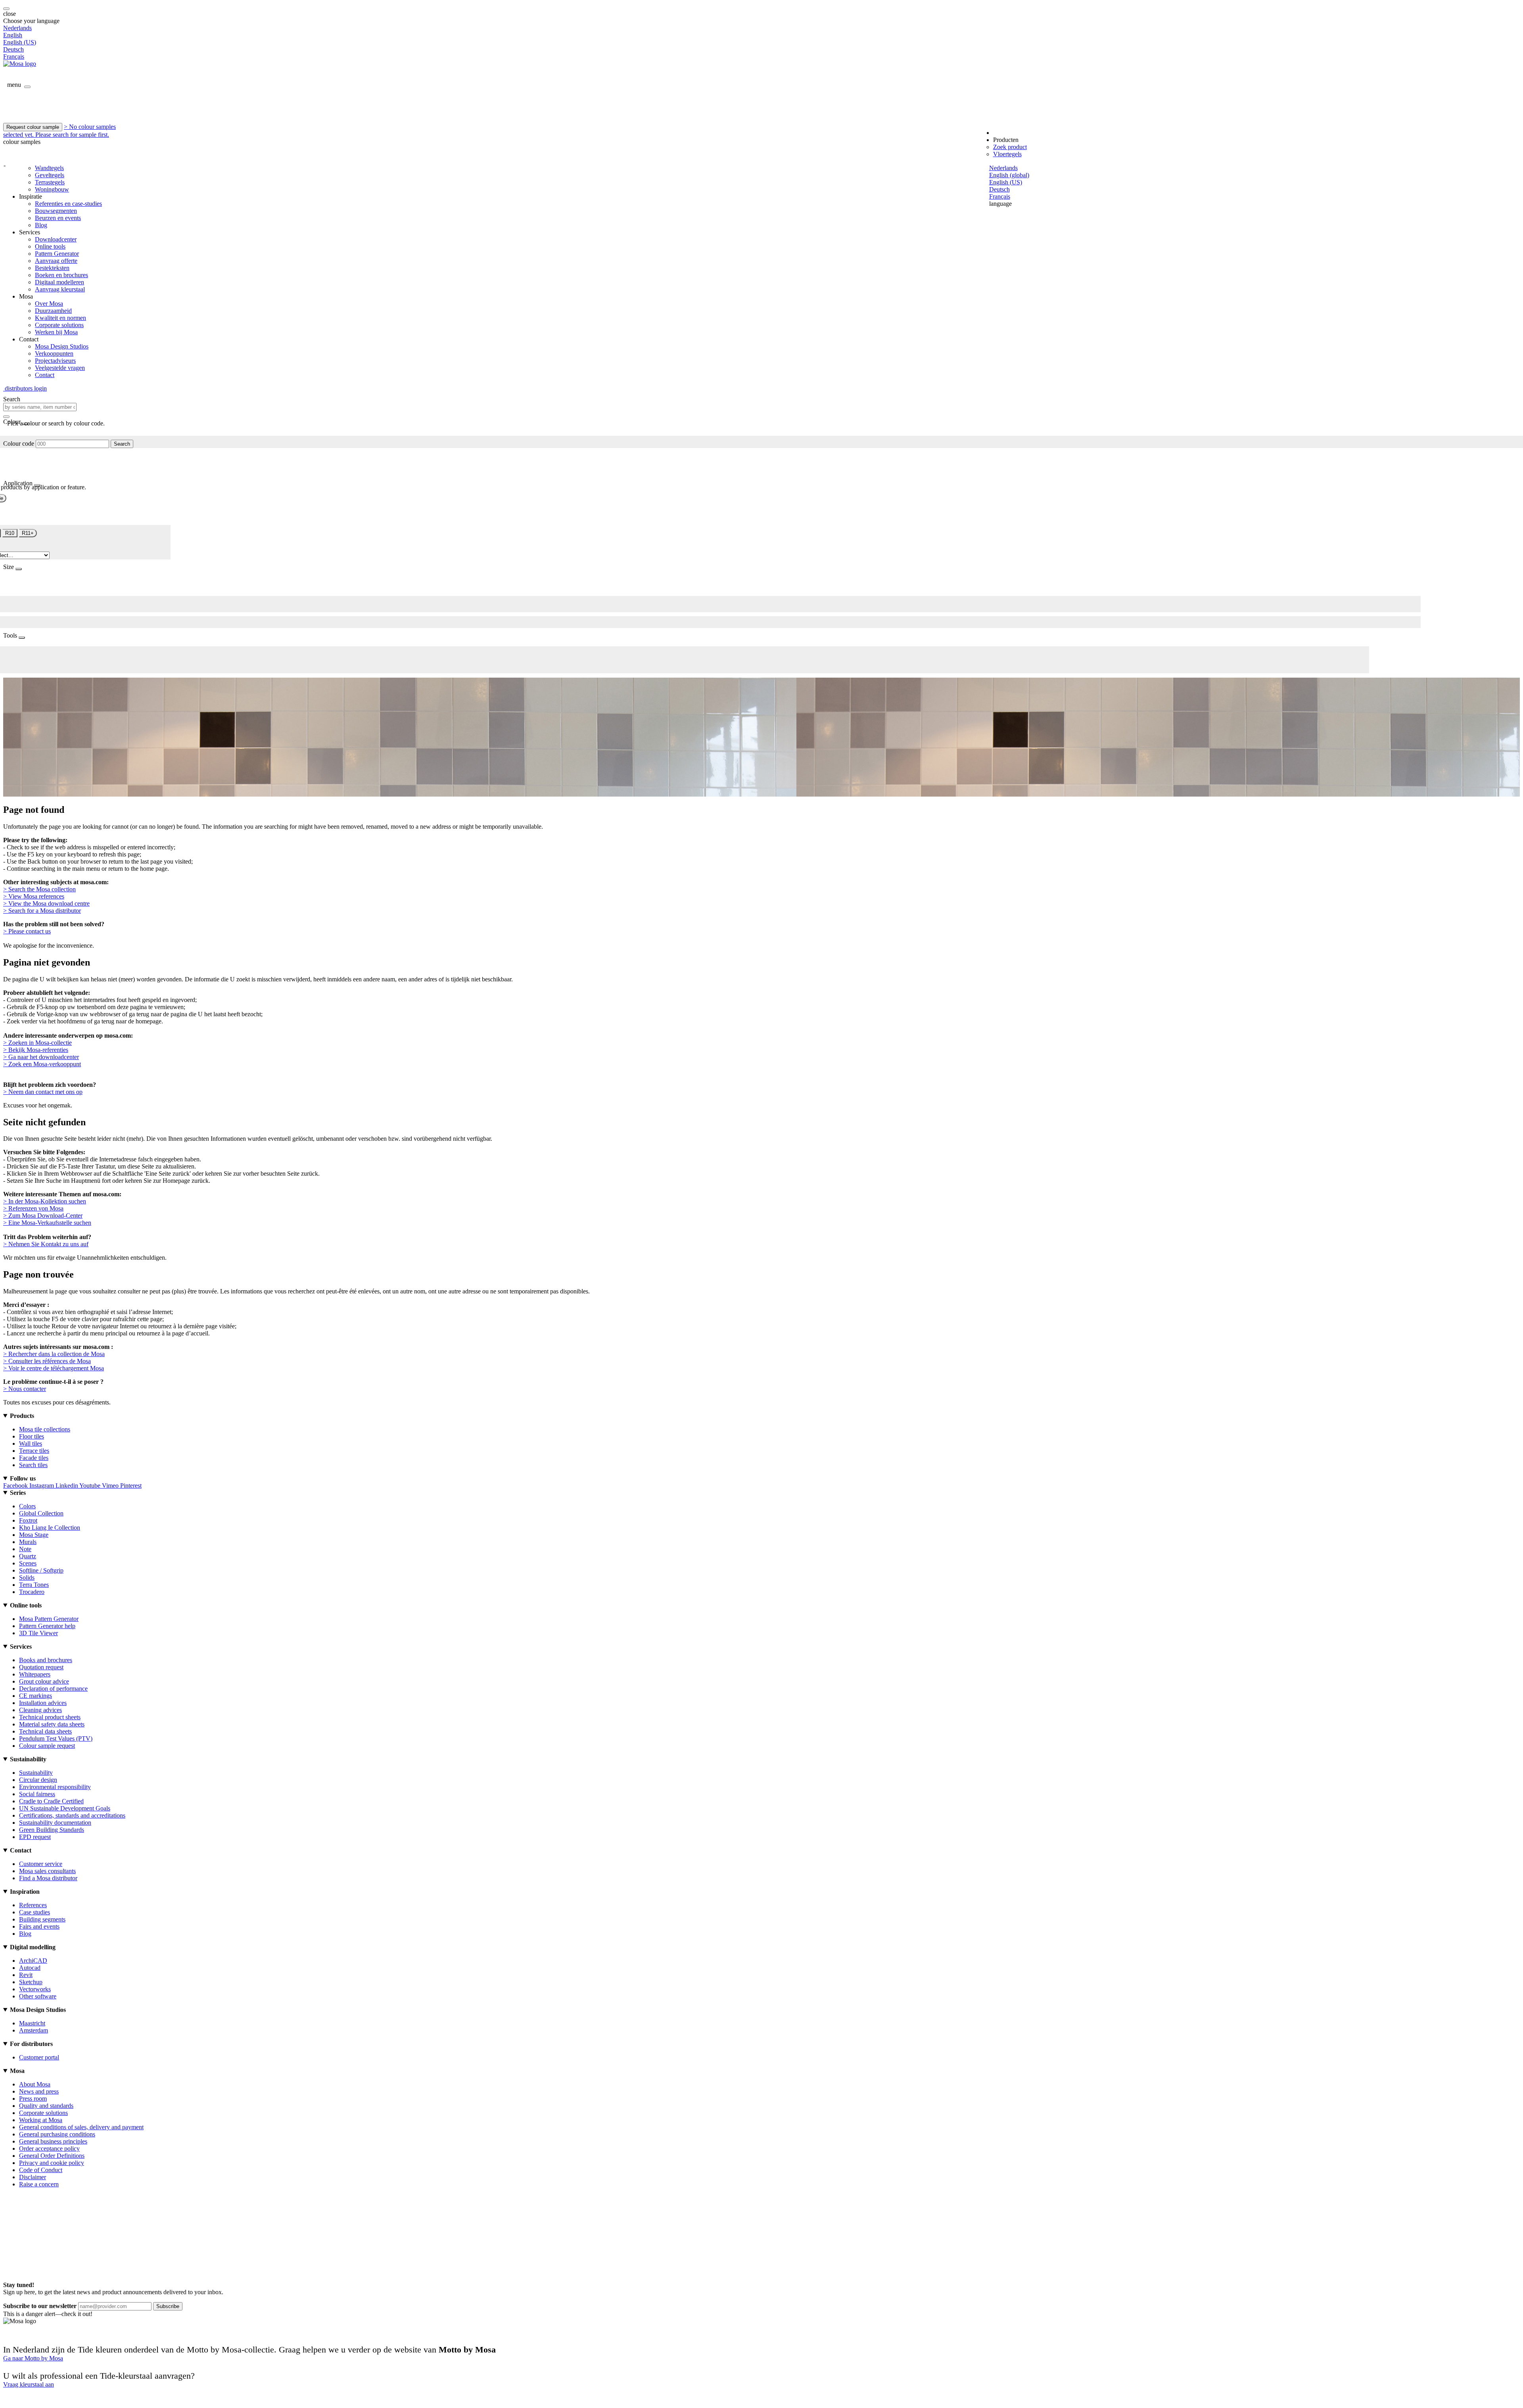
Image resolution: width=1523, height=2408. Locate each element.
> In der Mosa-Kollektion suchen (45, 1201)
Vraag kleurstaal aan (29, 2384)
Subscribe (168, 2306)
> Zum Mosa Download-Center (43, 1215)
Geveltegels (50, 175)
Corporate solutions (59, 325)
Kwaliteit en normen (60, 318)
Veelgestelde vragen (60, 368)
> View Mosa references (34, 896)
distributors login (25, 388)
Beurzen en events (58, 218)
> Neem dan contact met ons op (43, 1092)
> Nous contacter (25, 1389)
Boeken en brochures (61, 275)
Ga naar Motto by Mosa (33, 2358)
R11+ (28, 533)
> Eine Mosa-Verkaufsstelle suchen (47, 1223)
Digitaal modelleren (59, 282)
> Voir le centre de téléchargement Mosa (54, 1368)
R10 (10, 533)
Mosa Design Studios (62, 346)
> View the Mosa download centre (46, 903)
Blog (41, 225)
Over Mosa (49, 304)
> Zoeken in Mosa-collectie (37, 1043)
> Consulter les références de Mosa (47, 1361)
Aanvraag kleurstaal (60, 289)
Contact (45, 375)
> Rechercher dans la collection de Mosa (54, 1354)
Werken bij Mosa (56, 332)
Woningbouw (52, 189)
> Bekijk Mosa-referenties (36, 1050)
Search (122, 444)
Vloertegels (1007, 154)
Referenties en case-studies (68, 204)
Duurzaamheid (53, 311)
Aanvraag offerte (56, 261)
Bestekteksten (52, 268)
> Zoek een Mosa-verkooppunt (42, 1064)
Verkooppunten (54, 353)
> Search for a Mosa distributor (42, 911)
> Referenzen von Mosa (33, 1208)
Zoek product (1010, 147)
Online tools (50, 246)
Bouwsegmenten (56, 211)
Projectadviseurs (55, 361)
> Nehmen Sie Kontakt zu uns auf (46, 1244)
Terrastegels (50, 182)
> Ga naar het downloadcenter (41, 1057)
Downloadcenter (56, 239)
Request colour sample (33, 127)
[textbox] (40, 407)
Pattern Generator (57, 254)
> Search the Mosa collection (39, 889)
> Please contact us (27, 931)
